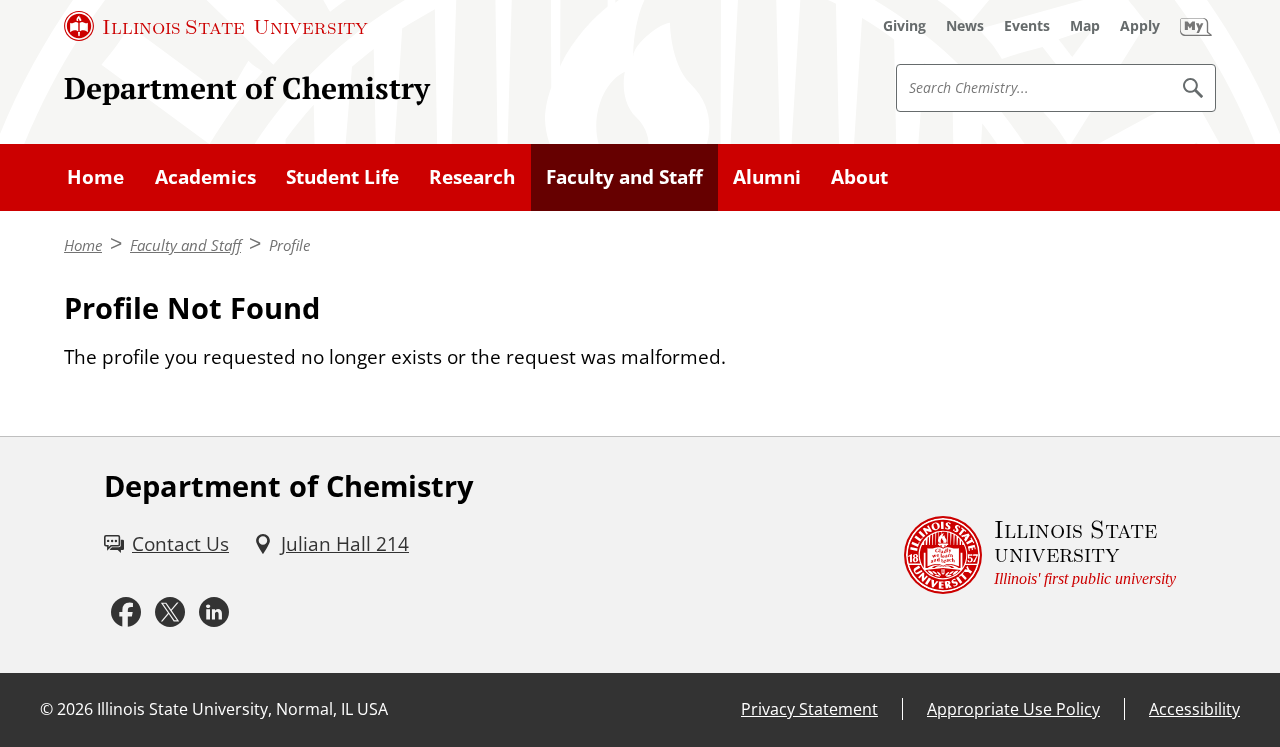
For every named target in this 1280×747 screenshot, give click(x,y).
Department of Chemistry (247, 87)
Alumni (767, 177)
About (859, 177)
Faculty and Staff (624, 177)
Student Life (342, 177)
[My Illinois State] (1196, 26)
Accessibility (1194, 709)
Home (95, 177)
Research (472, 177)
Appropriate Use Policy (1013, 709)
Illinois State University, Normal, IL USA (242, 709)
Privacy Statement (809, 709)
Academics (205, 177)
